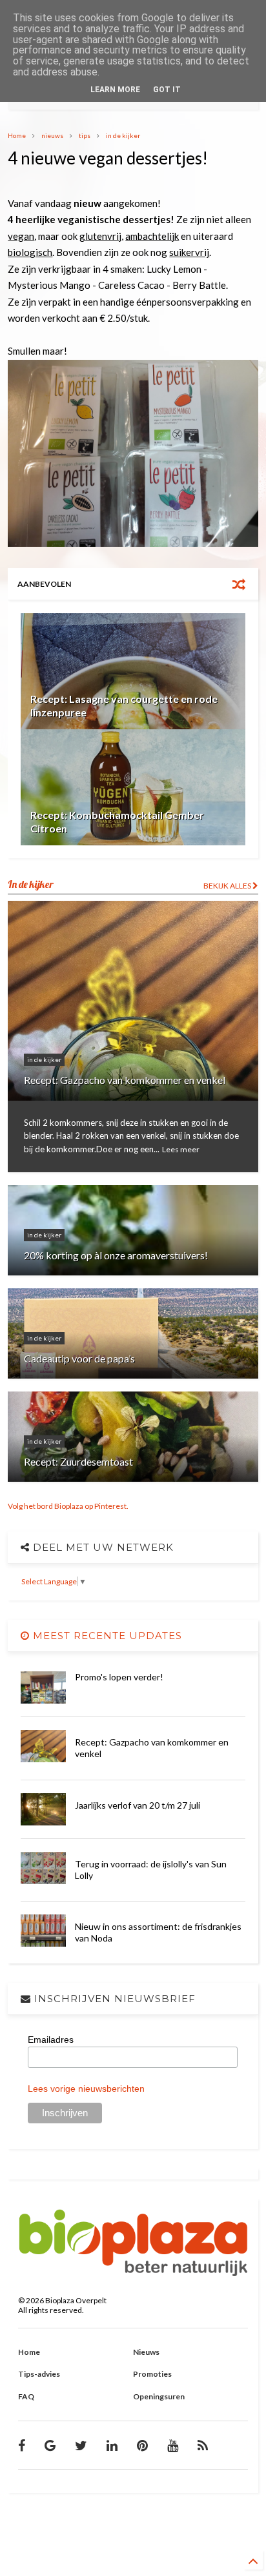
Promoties (152, 2374)
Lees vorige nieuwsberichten (86, 2089)
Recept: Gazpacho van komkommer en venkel (125, 1080)
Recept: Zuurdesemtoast (78, 1461)
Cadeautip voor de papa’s (79, 1358)
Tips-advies (39, 2374)
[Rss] (203, 2445)
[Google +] (50, 2445)
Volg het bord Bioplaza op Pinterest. (68, 1506)
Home (17, 135)
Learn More (115, 90)
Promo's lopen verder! (119, 1677)
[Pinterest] (142, 2445)
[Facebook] (22, 2445)
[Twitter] (81, 2445)
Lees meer (181, 1149)
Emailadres (51, 2040)
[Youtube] (173, 2445)
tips (85, 135)
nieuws (52, 135)
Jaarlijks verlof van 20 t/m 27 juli (138, 1805)
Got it (167, 90)
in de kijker (123, 135)
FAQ (26, 2396)
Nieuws (146, 2352)
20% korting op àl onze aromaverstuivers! (116, 1255)
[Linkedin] (112, 2445)
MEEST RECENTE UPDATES (106, 1636)
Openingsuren (159, 2396)
